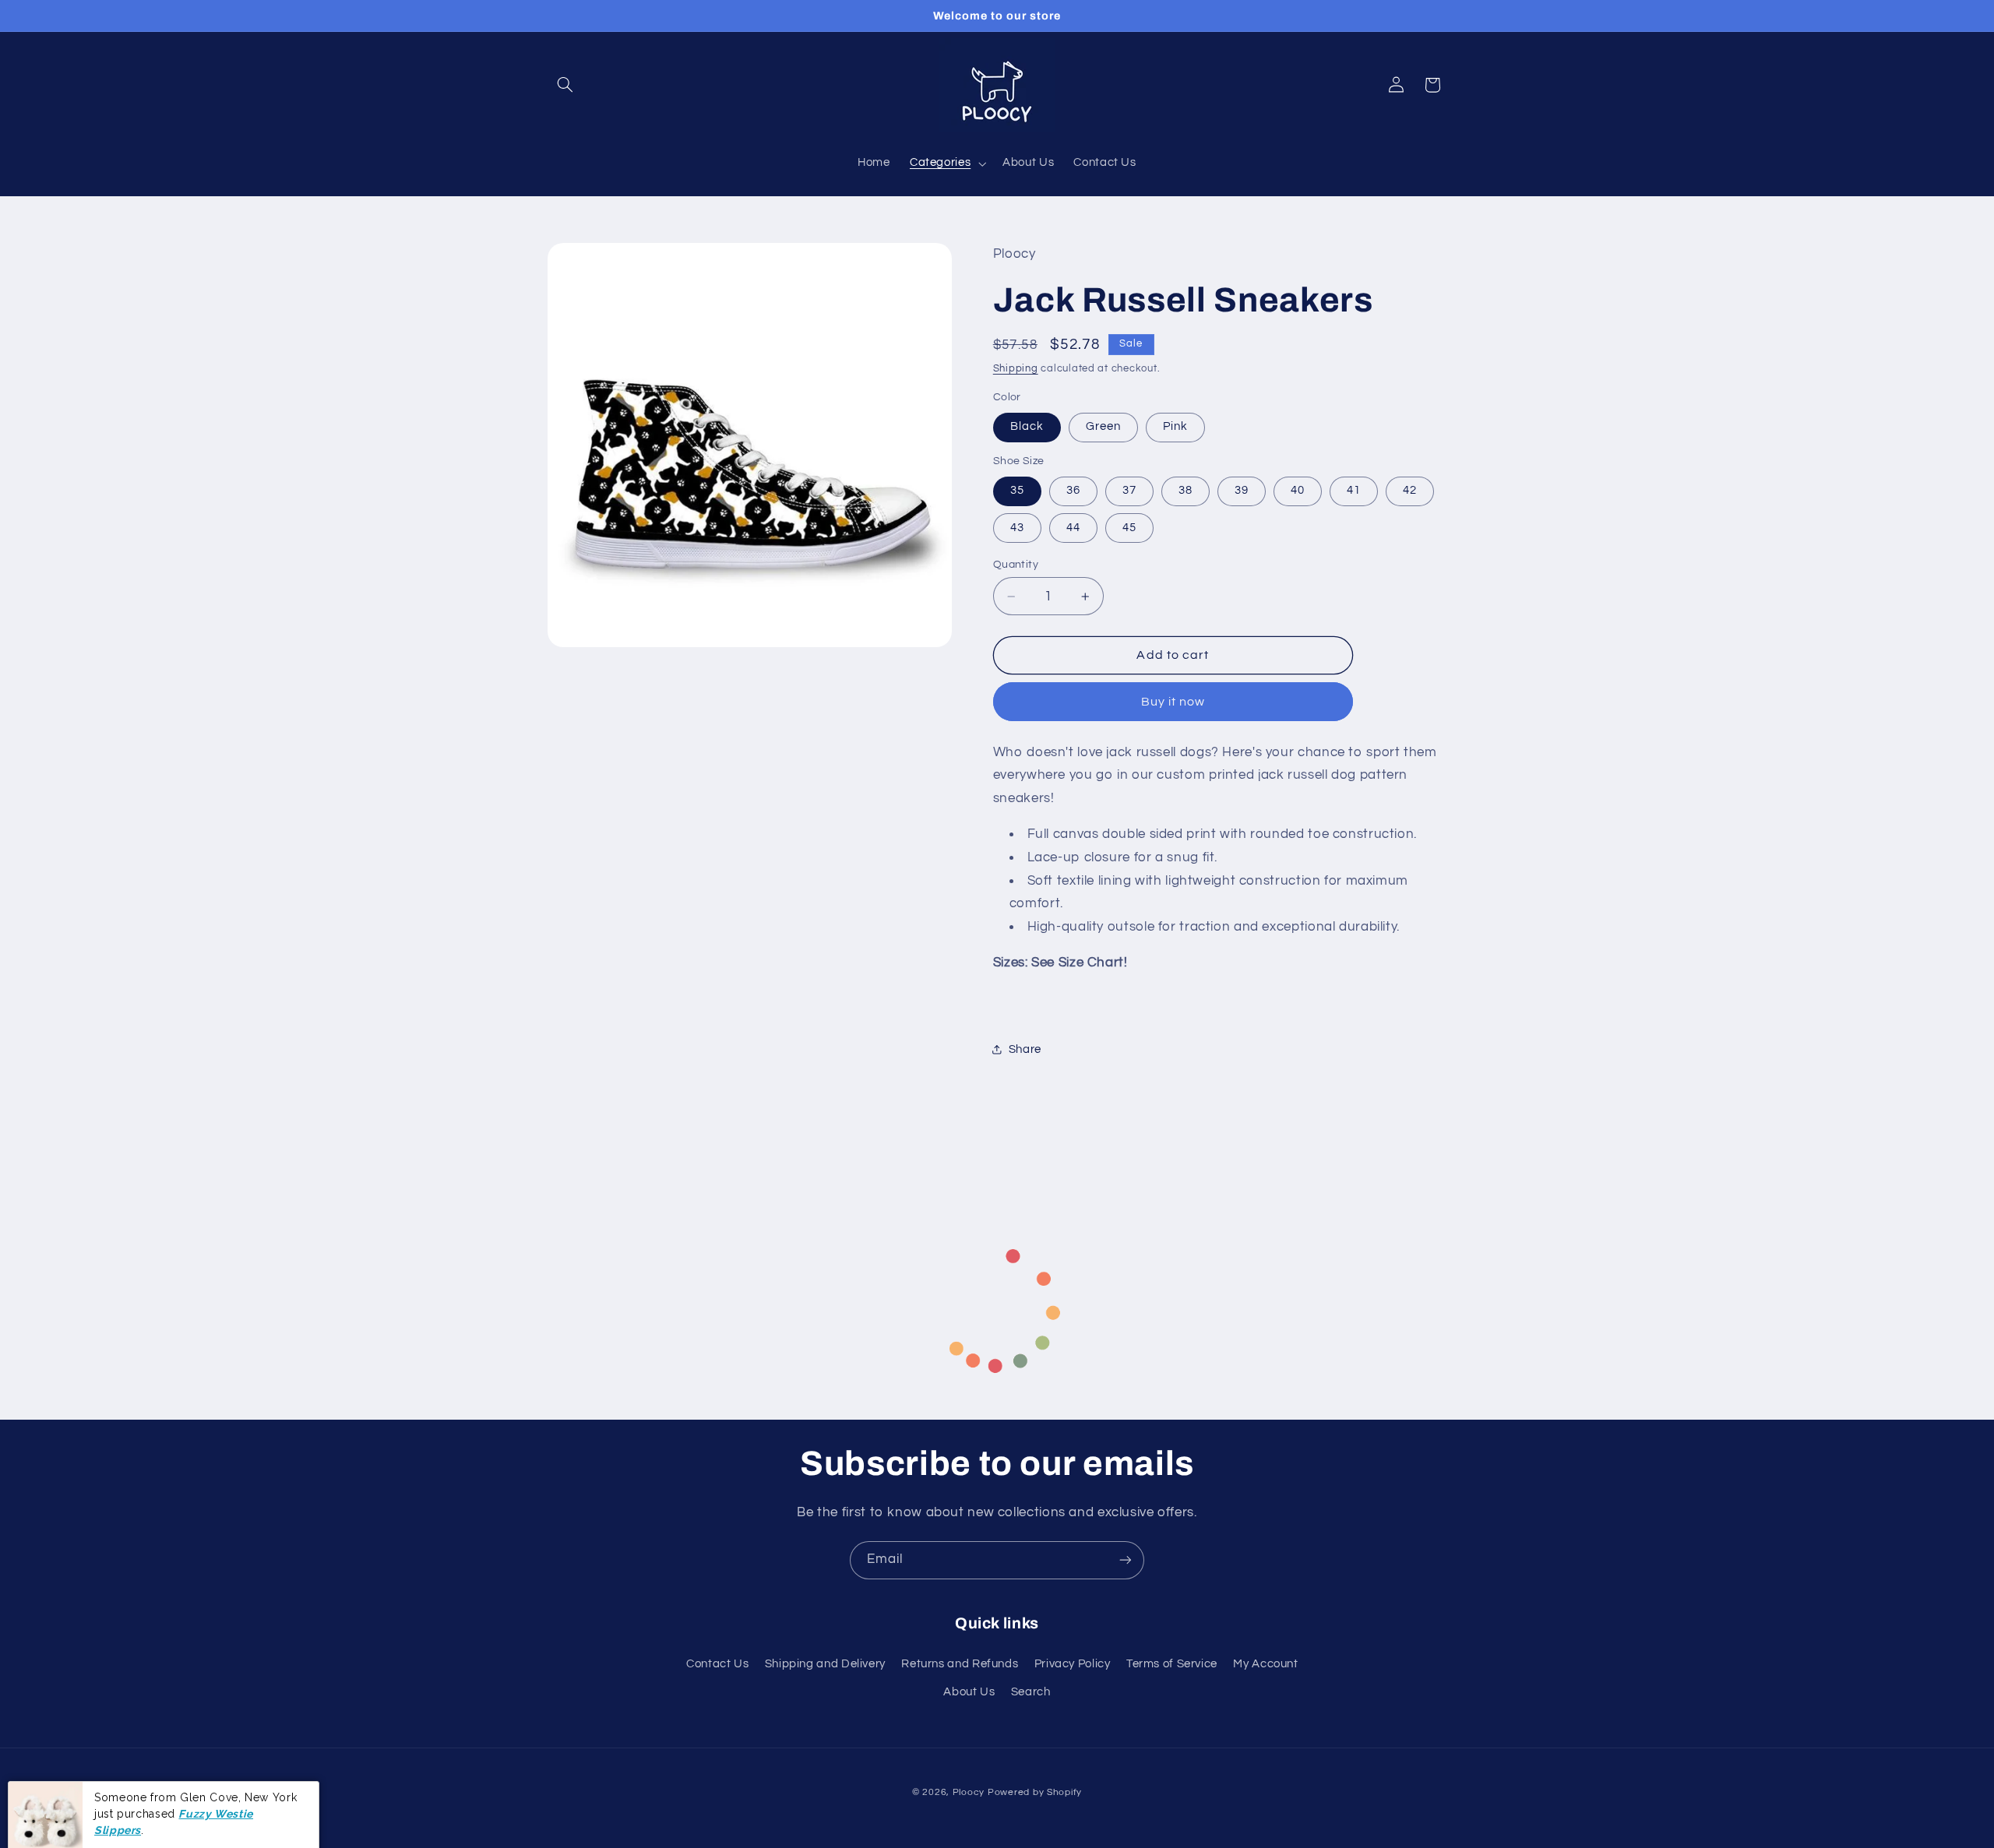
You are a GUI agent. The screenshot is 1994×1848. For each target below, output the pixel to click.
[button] (565, 85)
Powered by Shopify (1035, 1792)
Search (1031, 1692)
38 (1185, 490)
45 (1129, 528)
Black (1027, 426)
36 (1073, 490)
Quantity (1016, 565)
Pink (1175, 426)
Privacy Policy (1073, 1664)
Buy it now (1173, 702)
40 (1298, 490)
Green (1103, 426)
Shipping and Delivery (825, 1664)
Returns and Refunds (960, 1664)
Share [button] (1025, 1049)
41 (1354, 490)
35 (1017, 490)
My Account (1265, 1664)
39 (1242, 490)
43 (1017, 528)
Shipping (1016, 369)
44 (1073, 528)
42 (1410, 490)
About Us (969, 1692)
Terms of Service (1172, 1664)
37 (1129, 490)
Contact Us (717, 1664)
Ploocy (969, 1792)
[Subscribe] (1126, 1560)
